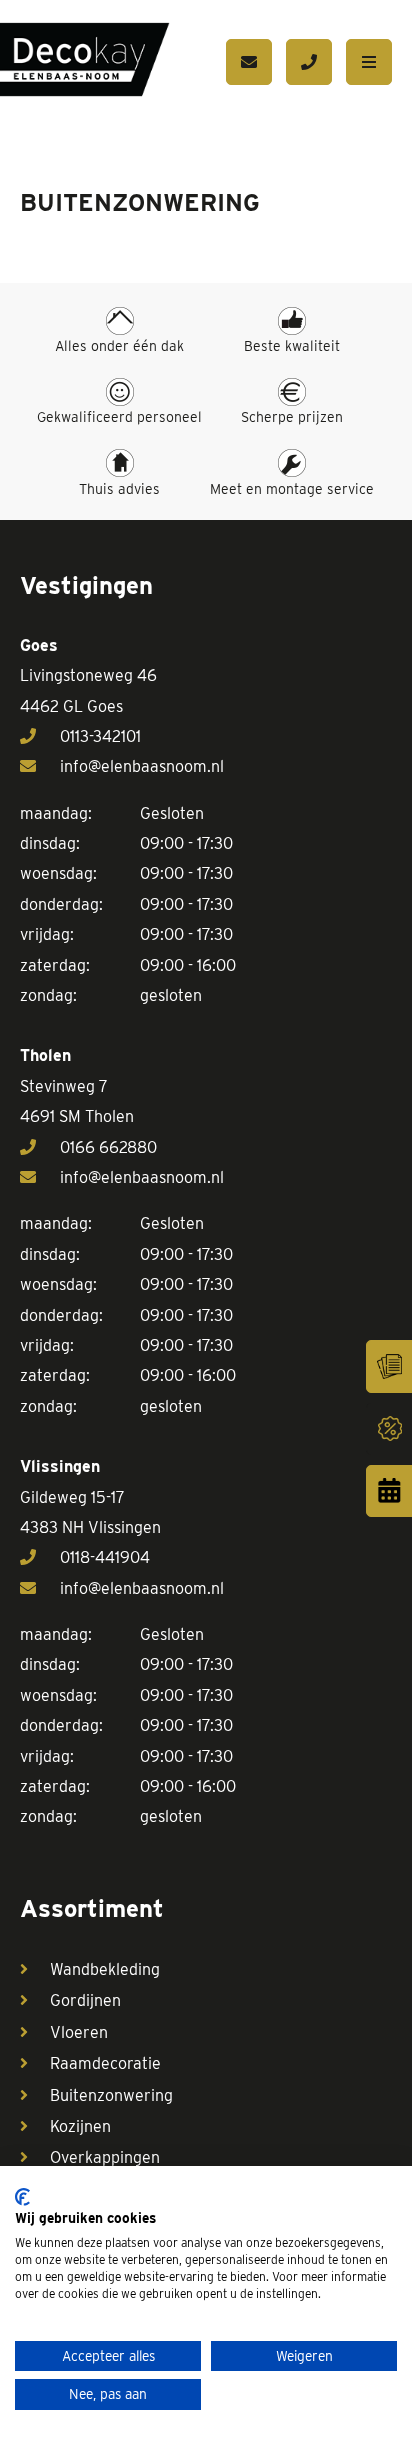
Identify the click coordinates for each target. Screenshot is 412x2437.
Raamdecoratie (105, 2063)
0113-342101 (100, 736)
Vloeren (79, 2032)
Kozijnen (80, 2126)
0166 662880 (108, 1147)
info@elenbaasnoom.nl (142, 766)
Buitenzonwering (111, 2095)
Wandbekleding (105, 1969)
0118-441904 (105, 1557)
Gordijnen (85, 2000)
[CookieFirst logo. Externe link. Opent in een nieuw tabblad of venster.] (22, 2197)
